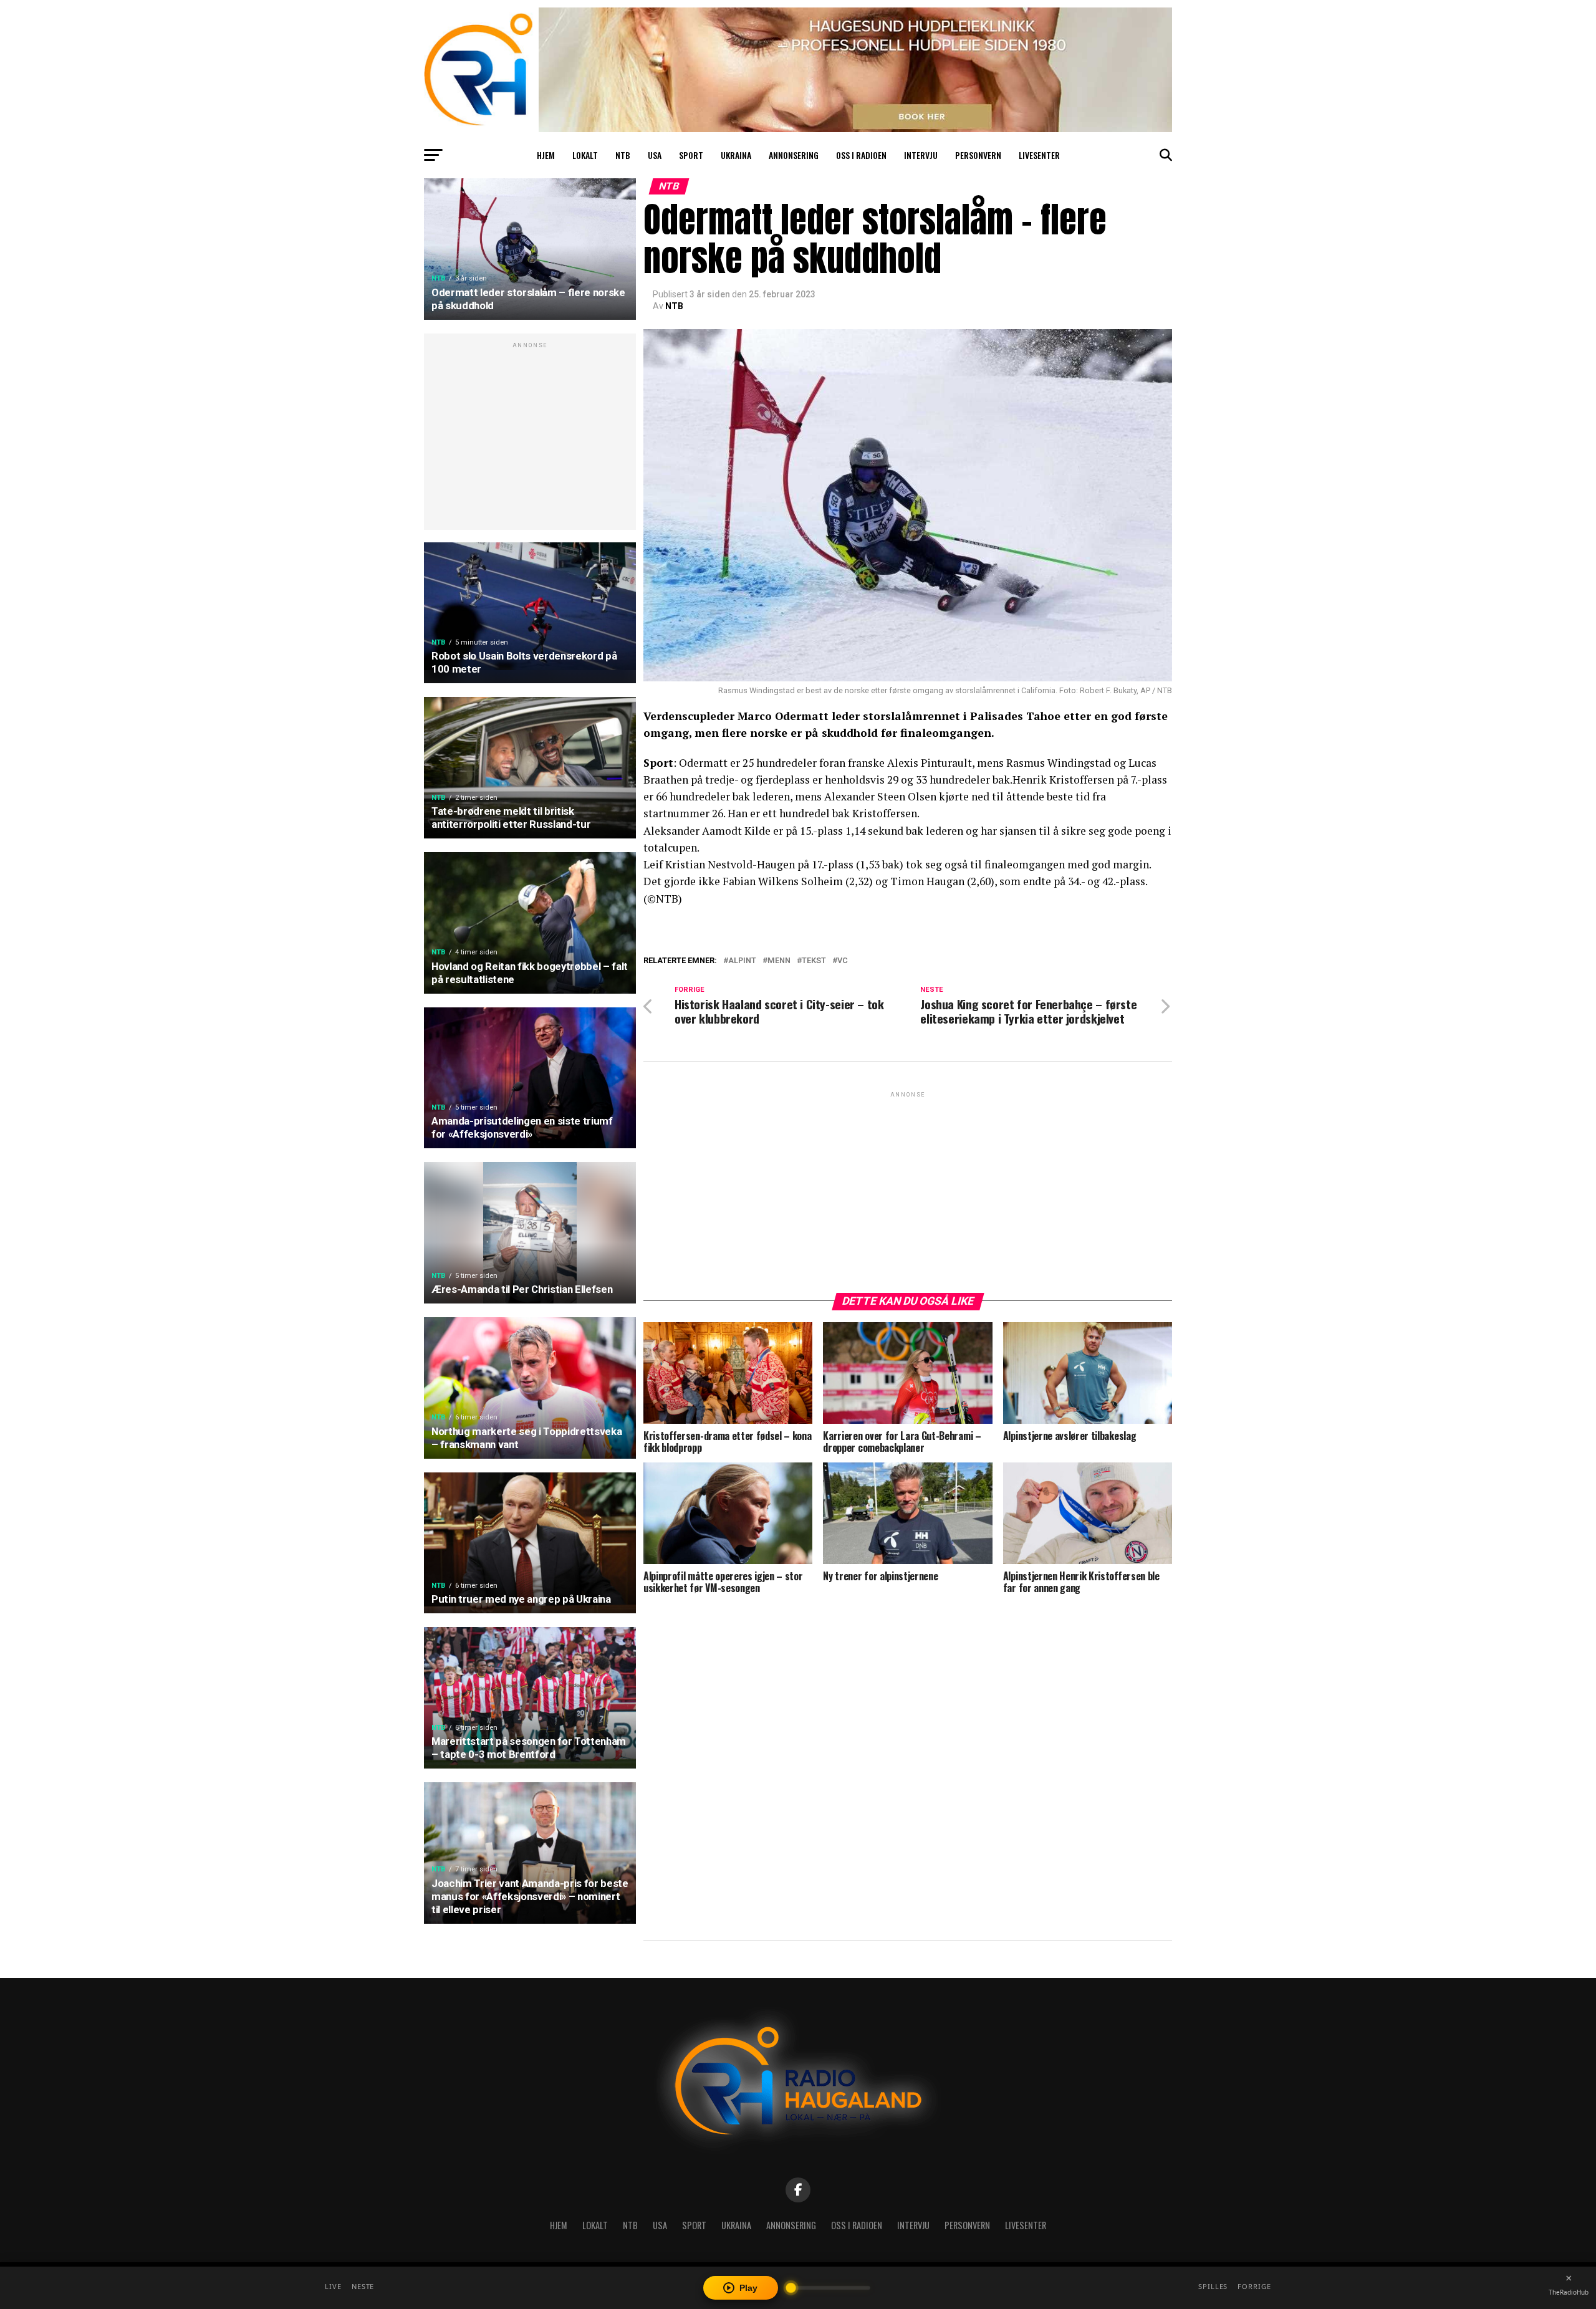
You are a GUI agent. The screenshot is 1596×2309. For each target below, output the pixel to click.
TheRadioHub (1569, 2292)
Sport (691, 155)
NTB (623, 155)
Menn (779, 961)
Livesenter (1039, 155)
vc (843, 961)
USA (655, 155)
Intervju (921, 155)
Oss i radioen (861, 155)
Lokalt (585, 155)
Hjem (546, 155)
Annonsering (794, 155)
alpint (742, 961)
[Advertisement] (530, 438)
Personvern (978, 155)
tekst (814, 961)
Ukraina (736, 155)
